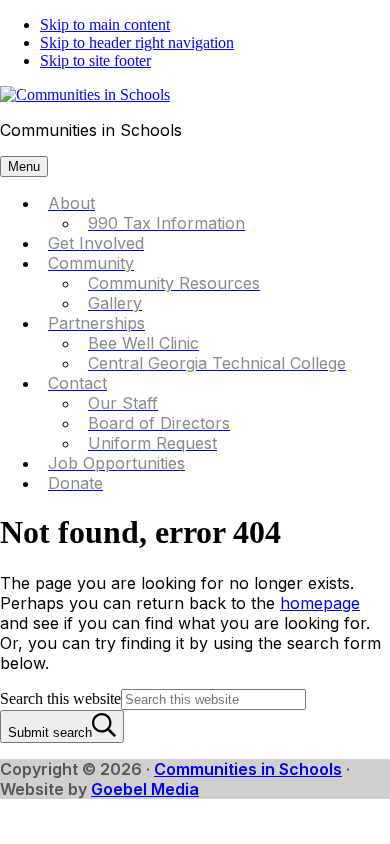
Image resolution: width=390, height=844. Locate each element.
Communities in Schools (248, 769)
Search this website (60, 698)
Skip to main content (105, 24)
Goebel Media (145, 789)
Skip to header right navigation (137, 42)
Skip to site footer (95, 60)
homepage (320, 603)
